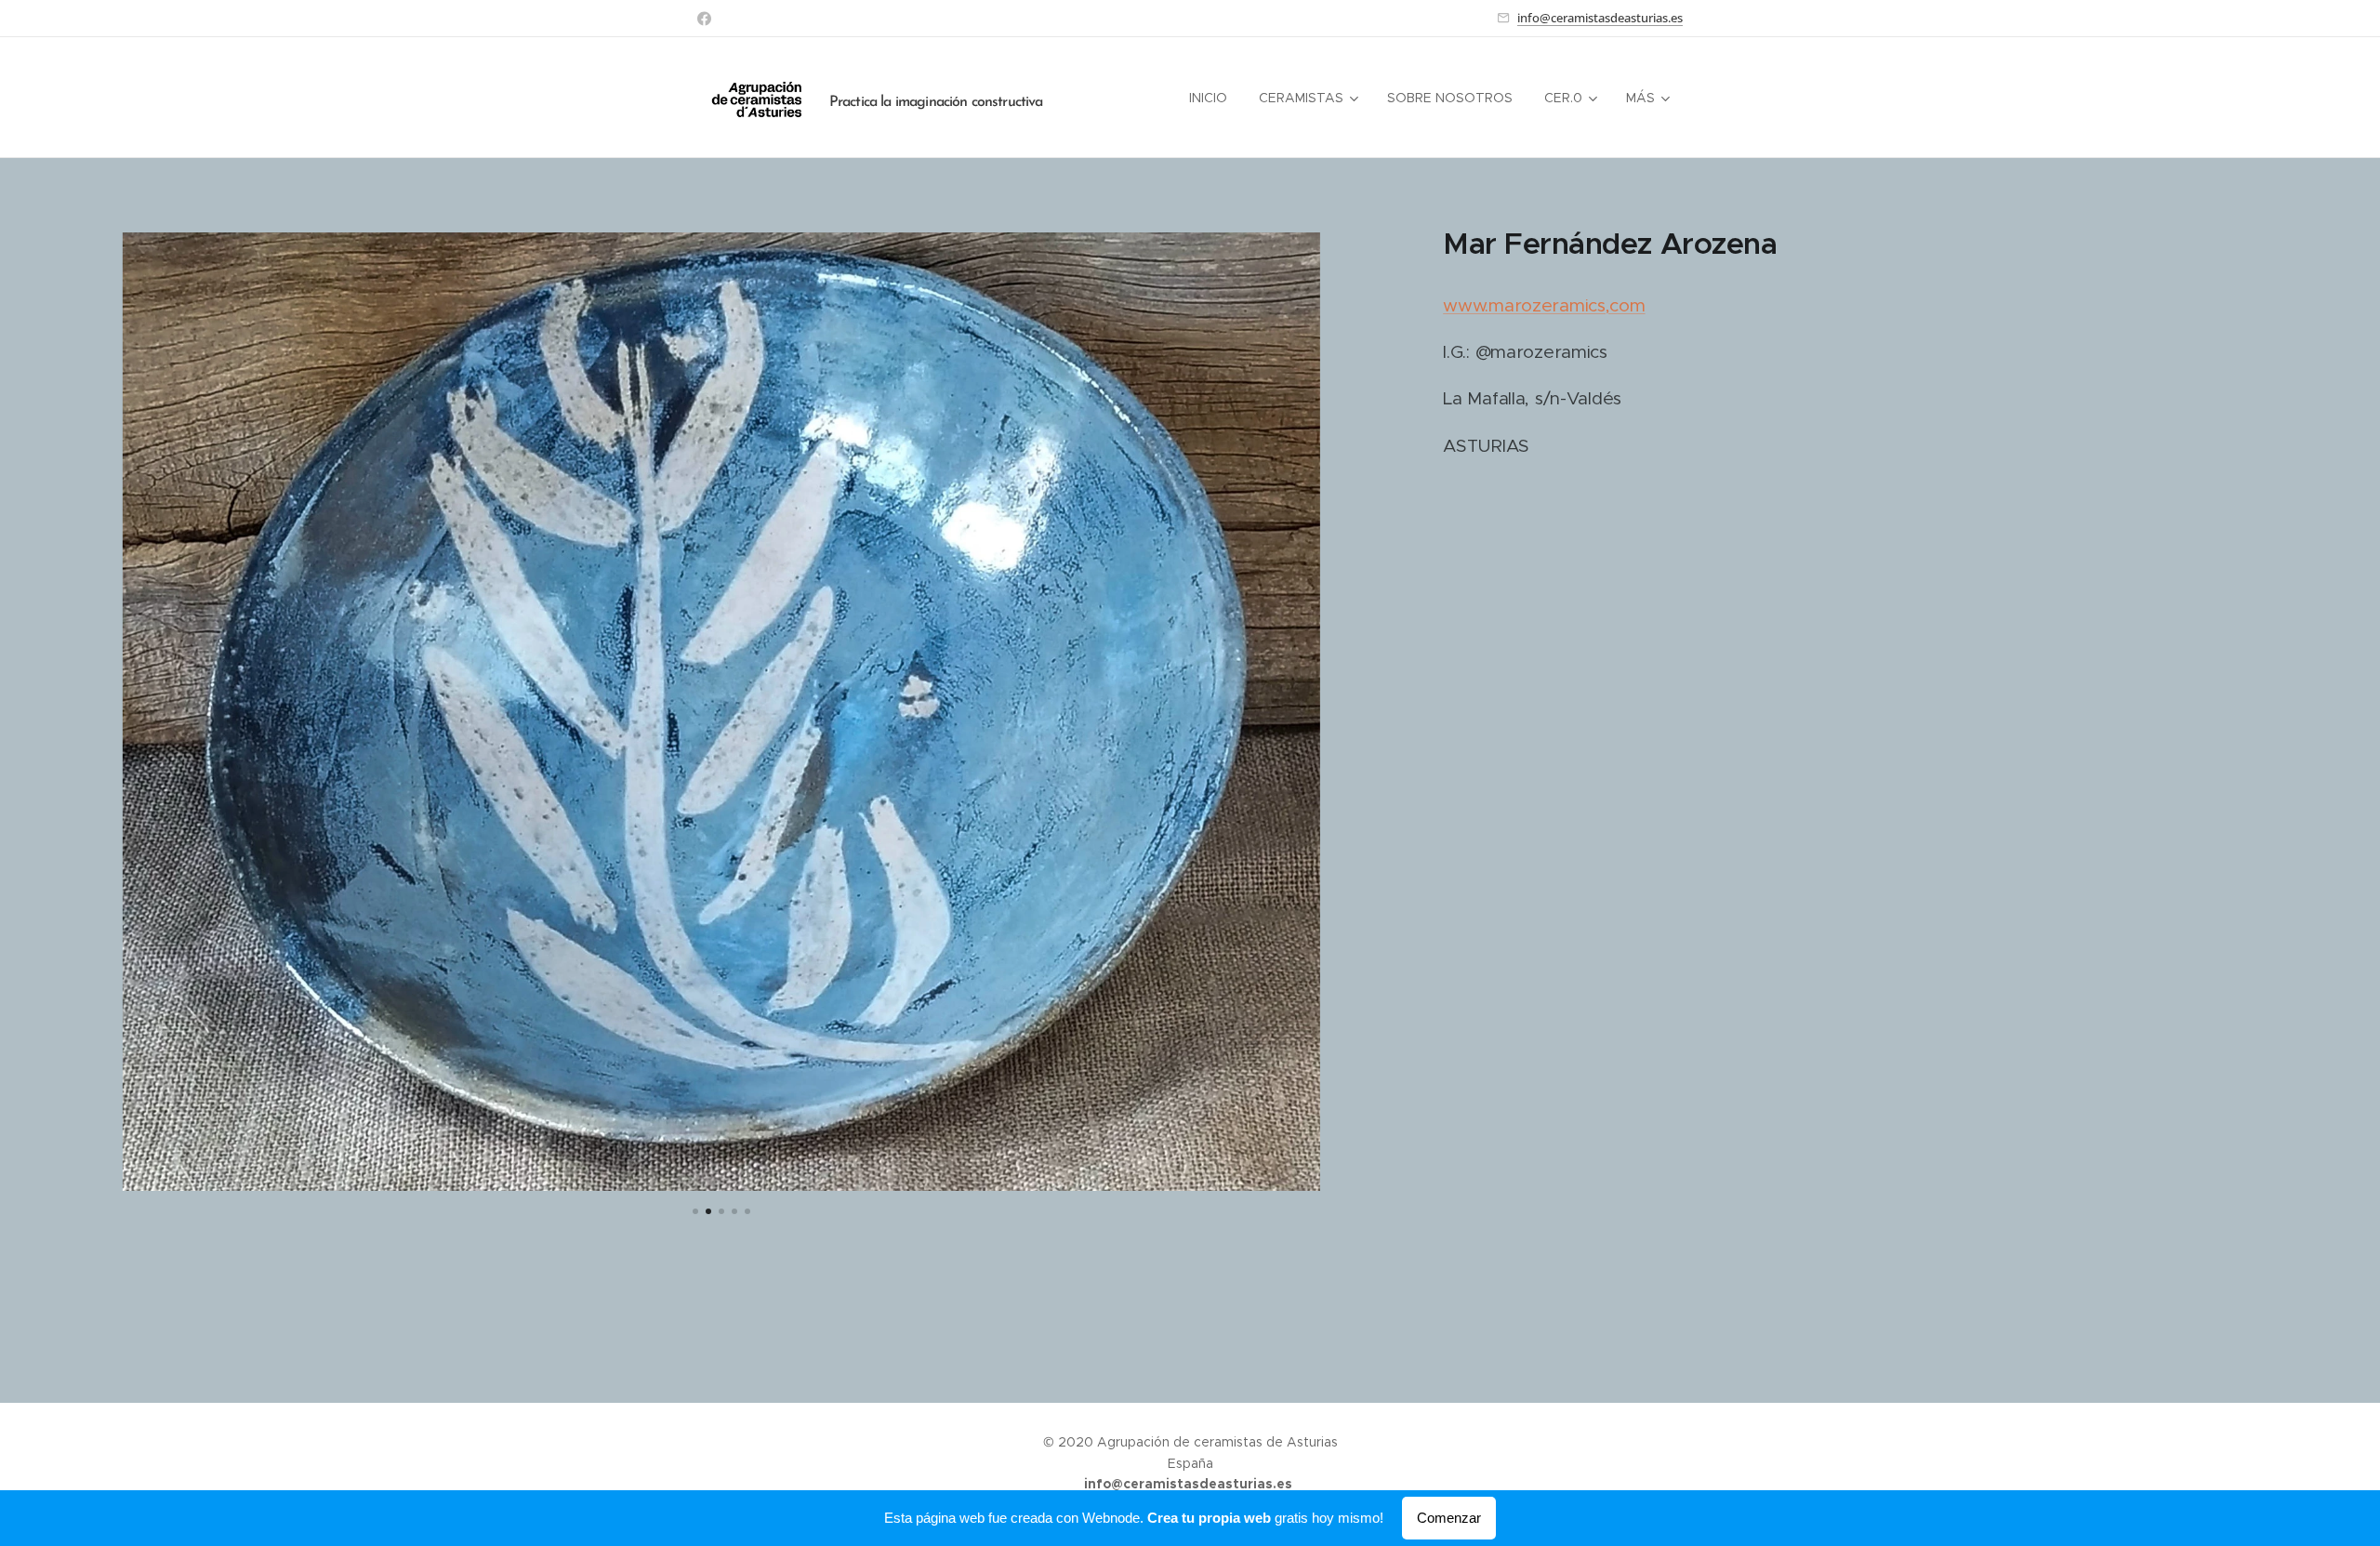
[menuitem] (1208, 98)
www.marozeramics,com (1544, 305)
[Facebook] (704, 19)
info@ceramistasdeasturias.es (1600, 18)
